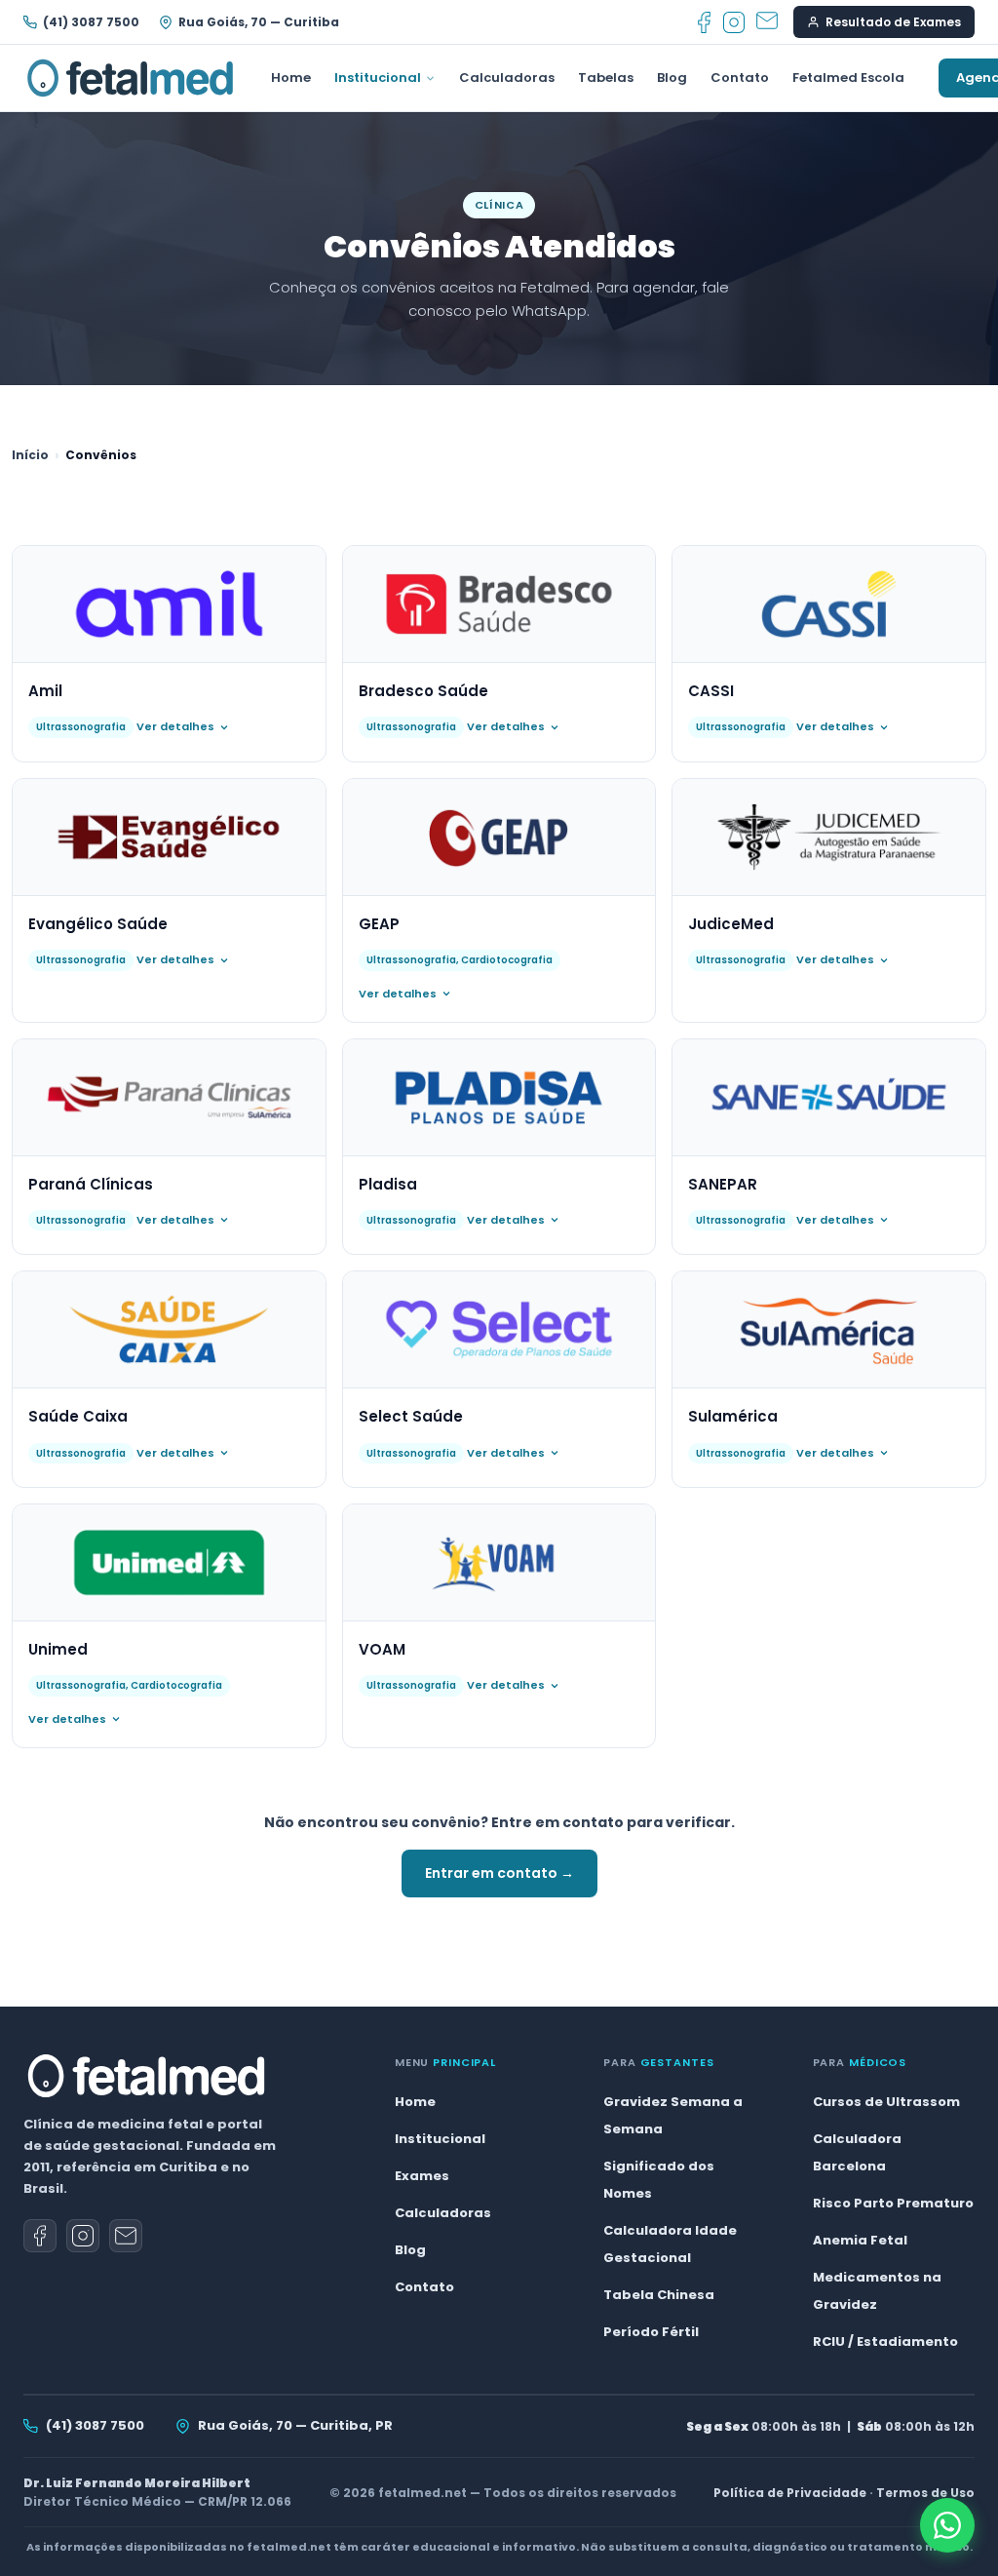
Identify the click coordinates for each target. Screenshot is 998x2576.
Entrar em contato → (499, 1873)
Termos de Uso (925, 2493)
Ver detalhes (175, 726)
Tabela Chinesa (659, 2295)
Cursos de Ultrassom (886, 2102)
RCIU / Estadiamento (885, 2342)
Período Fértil (651, 2332)
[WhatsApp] (947, 2525)
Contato (740, 78)
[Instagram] (734, 22)
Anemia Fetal (860, 2240)
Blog (672, 78)
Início (30, 455)
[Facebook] (704, 22)
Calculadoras (507, 78)
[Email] (767, 22)
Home (291, 78)
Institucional (378, 78)
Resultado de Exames (893, 22)
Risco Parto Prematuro (893, 2203)
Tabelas (606, 78)
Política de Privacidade (790, 2493)
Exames (422, 2176)
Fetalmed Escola (848, 78)
